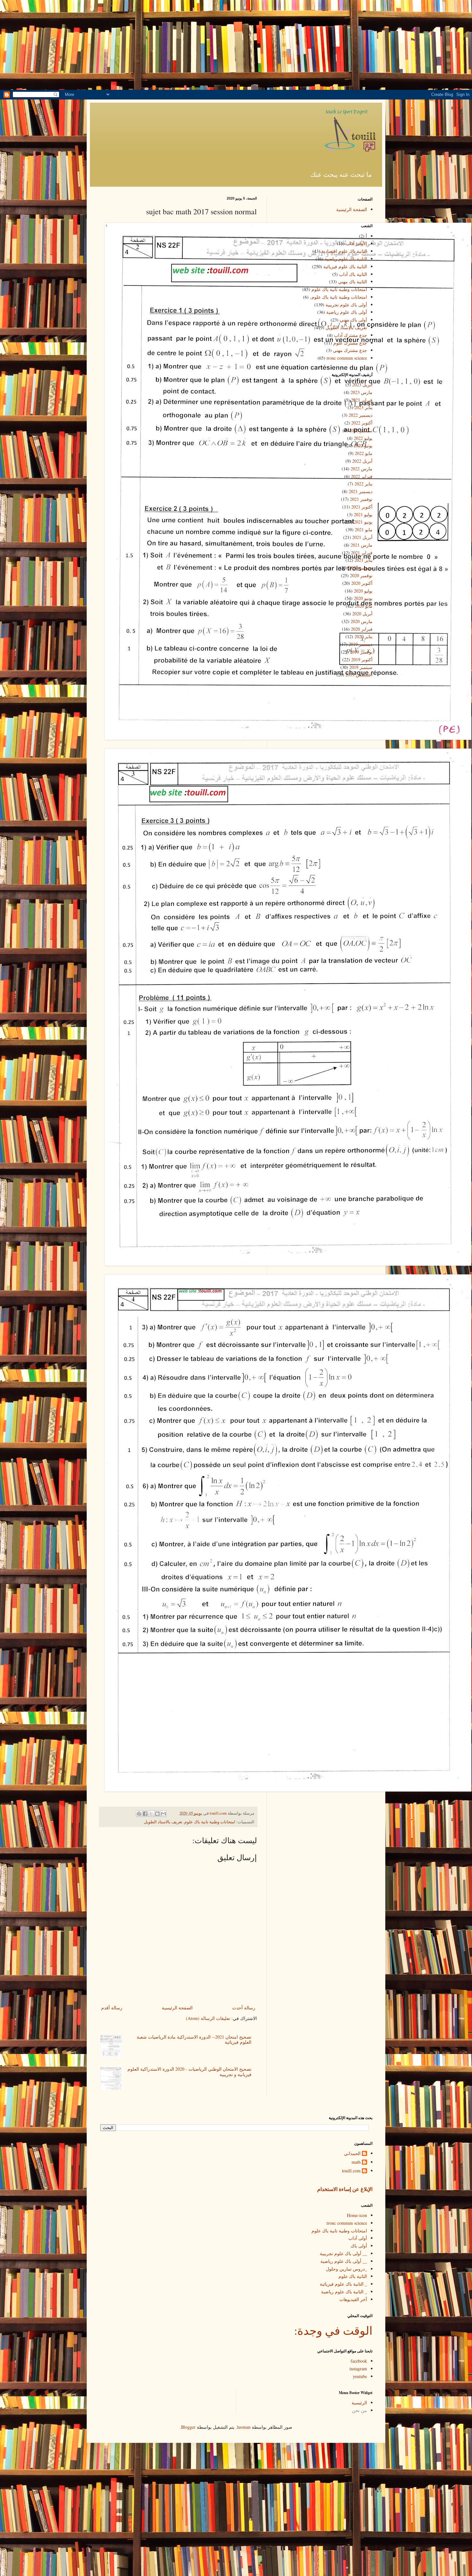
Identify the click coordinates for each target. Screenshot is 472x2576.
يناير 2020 (363, 636)
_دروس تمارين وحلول (346, 2269)
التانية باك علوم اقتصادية (344, 251)
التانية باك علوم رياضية (346, 259)
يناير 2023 (363, 407)
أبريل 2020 (362, 614)
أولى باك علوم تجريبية (346, 305)
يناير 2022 (363, 484)
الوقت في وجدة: (333, 2330)
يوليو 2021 (363, 514)
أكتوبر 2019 (362, 659)
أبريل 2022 (362, 461)
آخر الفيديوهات (353, 2299)
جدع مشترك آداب (350, 335)
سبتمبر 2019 (361, 667)
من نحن (359, 2410)
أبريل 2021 (362, 537)
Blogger (188, 2427)
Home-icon (357, 2215)
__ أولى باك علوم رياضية (344, 2261)
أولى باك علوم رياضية (347, 312)
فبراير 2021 (362, 553)
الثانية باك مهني (353, 282)
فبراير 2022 (362, 476)
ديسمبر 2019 (361, 644)
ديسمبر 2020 (361, 568)
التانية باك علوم (353, 2276)
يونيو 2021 (363, 522)
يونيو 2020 (363, 598)
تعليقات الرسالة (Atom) (208, 2018)
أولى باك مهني (353, 320)
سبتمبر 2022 (361, 430)
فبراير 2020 (362, 629)
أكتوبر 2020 (362, 583)
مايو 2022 (364, 453)
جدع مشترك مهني (350, 350)
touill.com (351, 2171)
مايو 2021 (364, 530)
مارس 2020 (362, 621)
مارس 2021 (362, 545)
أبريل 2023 (362, 385)
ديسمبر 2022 (361, 415)
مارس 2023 (362, 392)
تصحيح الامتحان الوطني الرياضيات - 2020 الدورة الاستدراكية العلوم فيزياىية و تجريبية (189, 2072)
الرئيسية (359, 2403)
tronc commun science (347, 358)
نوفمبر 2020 (361, 575)
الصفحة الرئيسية (177, 2008)
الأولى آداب (356, 243)
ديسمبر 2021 (361, 491)
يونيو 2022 (363, 445)
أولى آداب (358, 2238)
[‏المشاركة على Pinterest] (139, 1814)
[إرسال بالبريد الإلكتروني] (163, 1814)
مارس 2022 (362, 469)
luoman (244, 2427)
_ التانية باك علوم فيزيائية (343, 2284)
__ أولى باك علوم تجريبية (343, 2253)
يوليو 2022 (363, 438)
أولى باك (359, 2246)
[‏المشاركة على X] (151, 1814)
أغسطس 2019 (359, 675)
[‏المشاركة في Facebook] (145, 1814)
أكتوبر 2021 (362, 507)
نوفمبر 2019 (361, 652)
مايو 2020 (364, 606)
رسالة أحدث (244, 2008)
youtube (360, 2376)
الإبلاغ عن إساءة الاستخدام (345, 2189)
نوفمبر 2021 (361, 499)
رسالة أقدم (112, 2008)
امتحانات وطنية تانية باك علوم (210, 1822)
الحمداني (352, 2154)
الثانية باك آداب (353, 274)
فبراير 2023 (362, 400)
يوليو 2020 (363, 591)
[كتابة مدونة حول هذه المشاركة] (157, 1814)
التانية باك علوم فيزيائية (345, 266)
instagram (358, 2369)
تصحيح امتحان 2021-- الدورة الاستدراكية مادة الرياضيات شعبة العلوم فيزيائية (194, 2040)
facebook (359, 2361)
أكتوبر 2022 (362, 423)
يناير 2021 (363, 560)
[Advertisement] (236, 45)
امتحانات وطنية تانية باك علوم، (338, 297)
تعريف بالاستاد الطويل (163, 1822)
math (356, 2162)
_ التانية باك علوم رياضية (344, 2292)
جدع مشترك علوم (350, 343)
